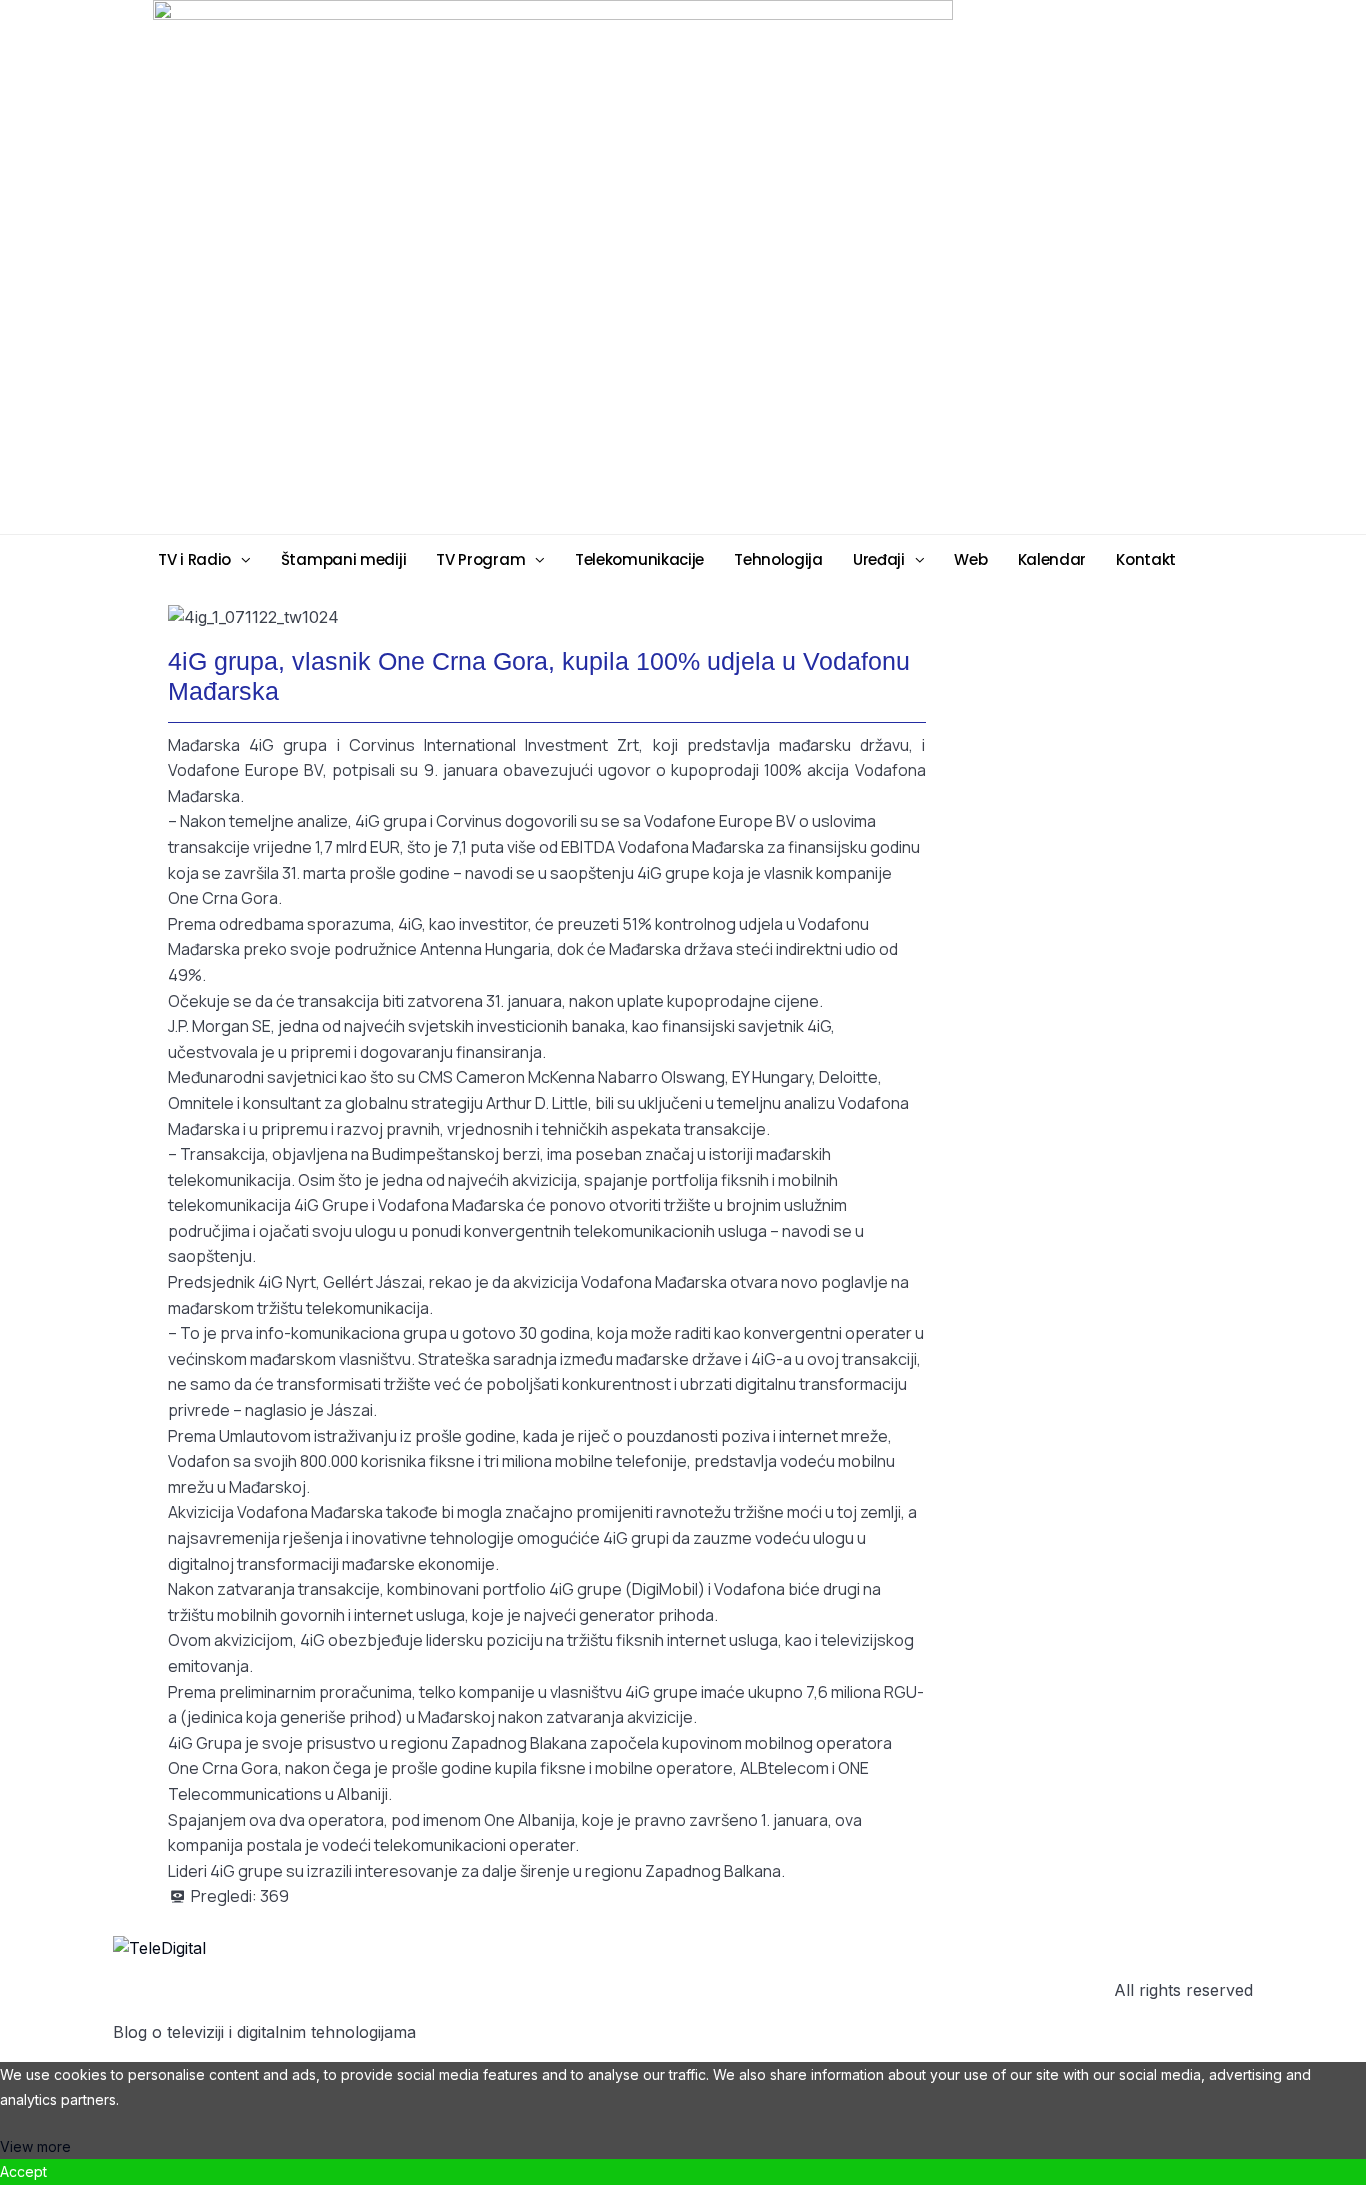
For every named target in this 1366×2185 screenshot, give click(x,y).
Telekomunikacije (639, 559)
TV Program (480, 559)
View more (35, 2146)
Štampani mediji (344, 559)
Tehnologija (778, 559)
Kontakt (1146, 559)
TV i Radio (194, 559)
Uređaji (879, 559)
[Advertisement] (838, 266)
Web (970, 559)
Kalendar (1052, 559)
